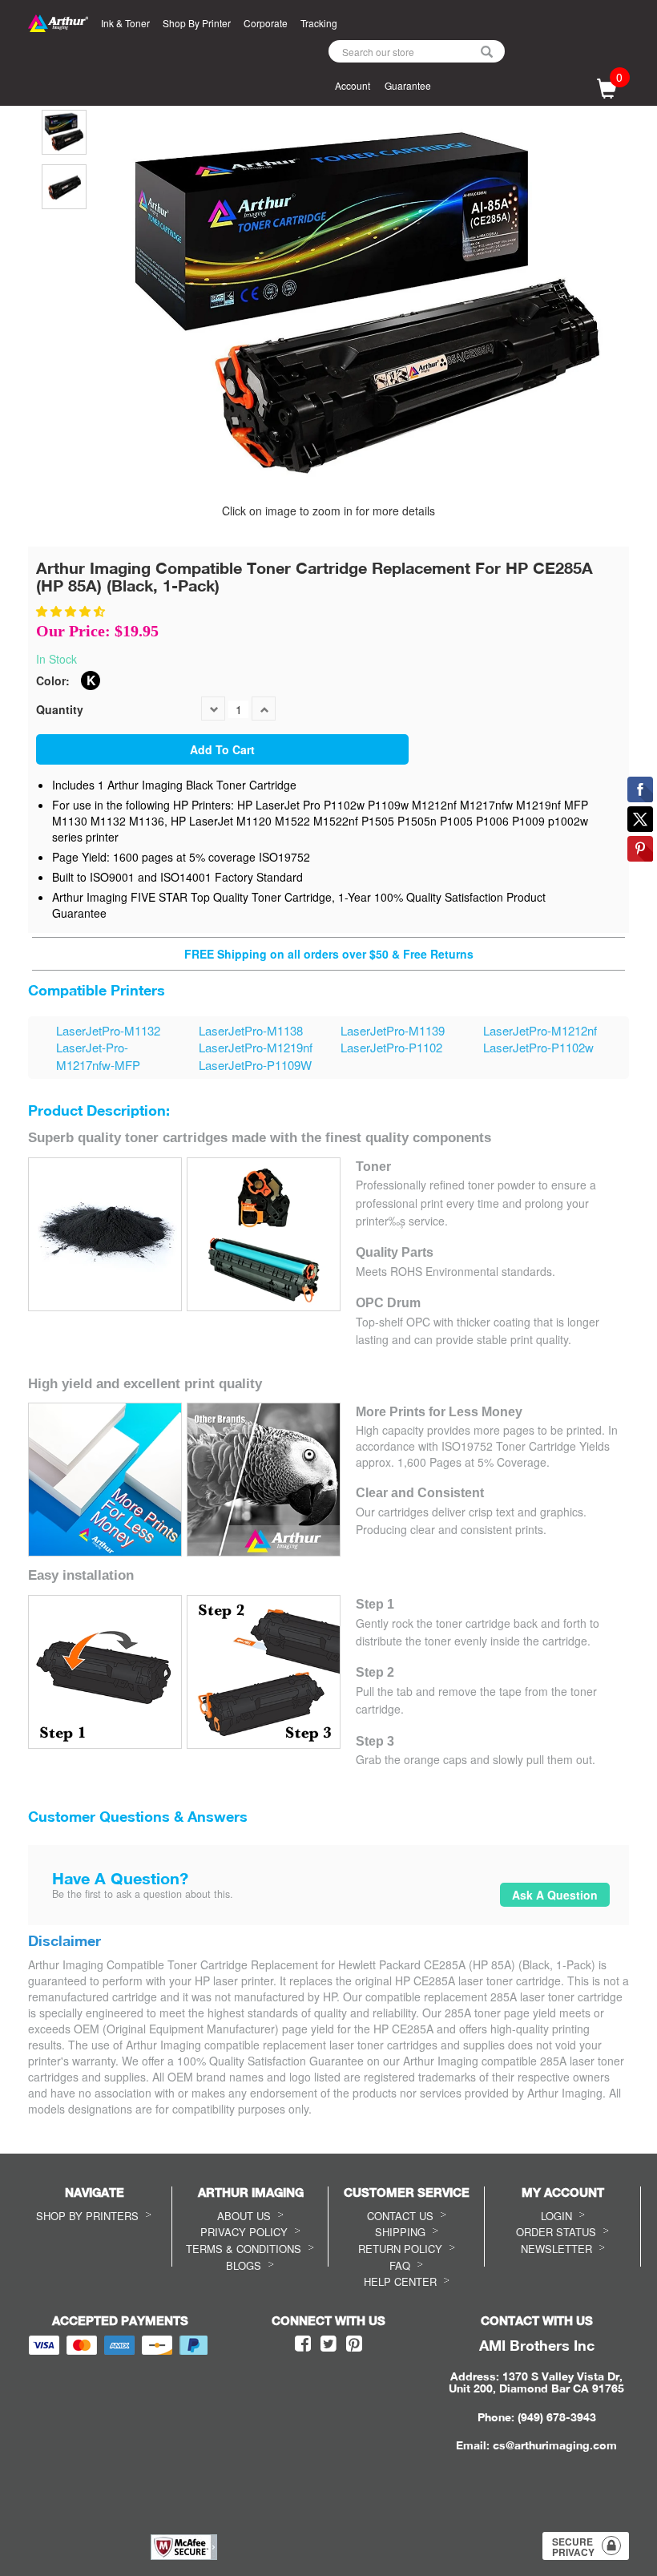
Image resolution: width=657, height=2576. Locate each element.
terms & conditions (244, 2249)
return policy (400, 2249)
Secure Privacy (573, 2547)
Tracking (319, 23)
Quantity (60, 709)
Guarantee (408, 85)
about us (244, 2216)
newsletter (556, 2249)
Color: (53, 680)
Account (353, 85)
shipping (400, 2232)
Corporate (266, 23)
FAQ (400, 2265)
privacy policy (244, 2232)
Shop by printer (197, 23)
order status (556, 2232)
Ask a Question (555, 1895)
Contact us (400, 2216)
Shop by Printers (87, 2216)
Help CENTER (400, 2281)
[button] (72, 611)
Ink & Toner (125, 23)
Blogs (244, 2265)
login (556, 2216)
